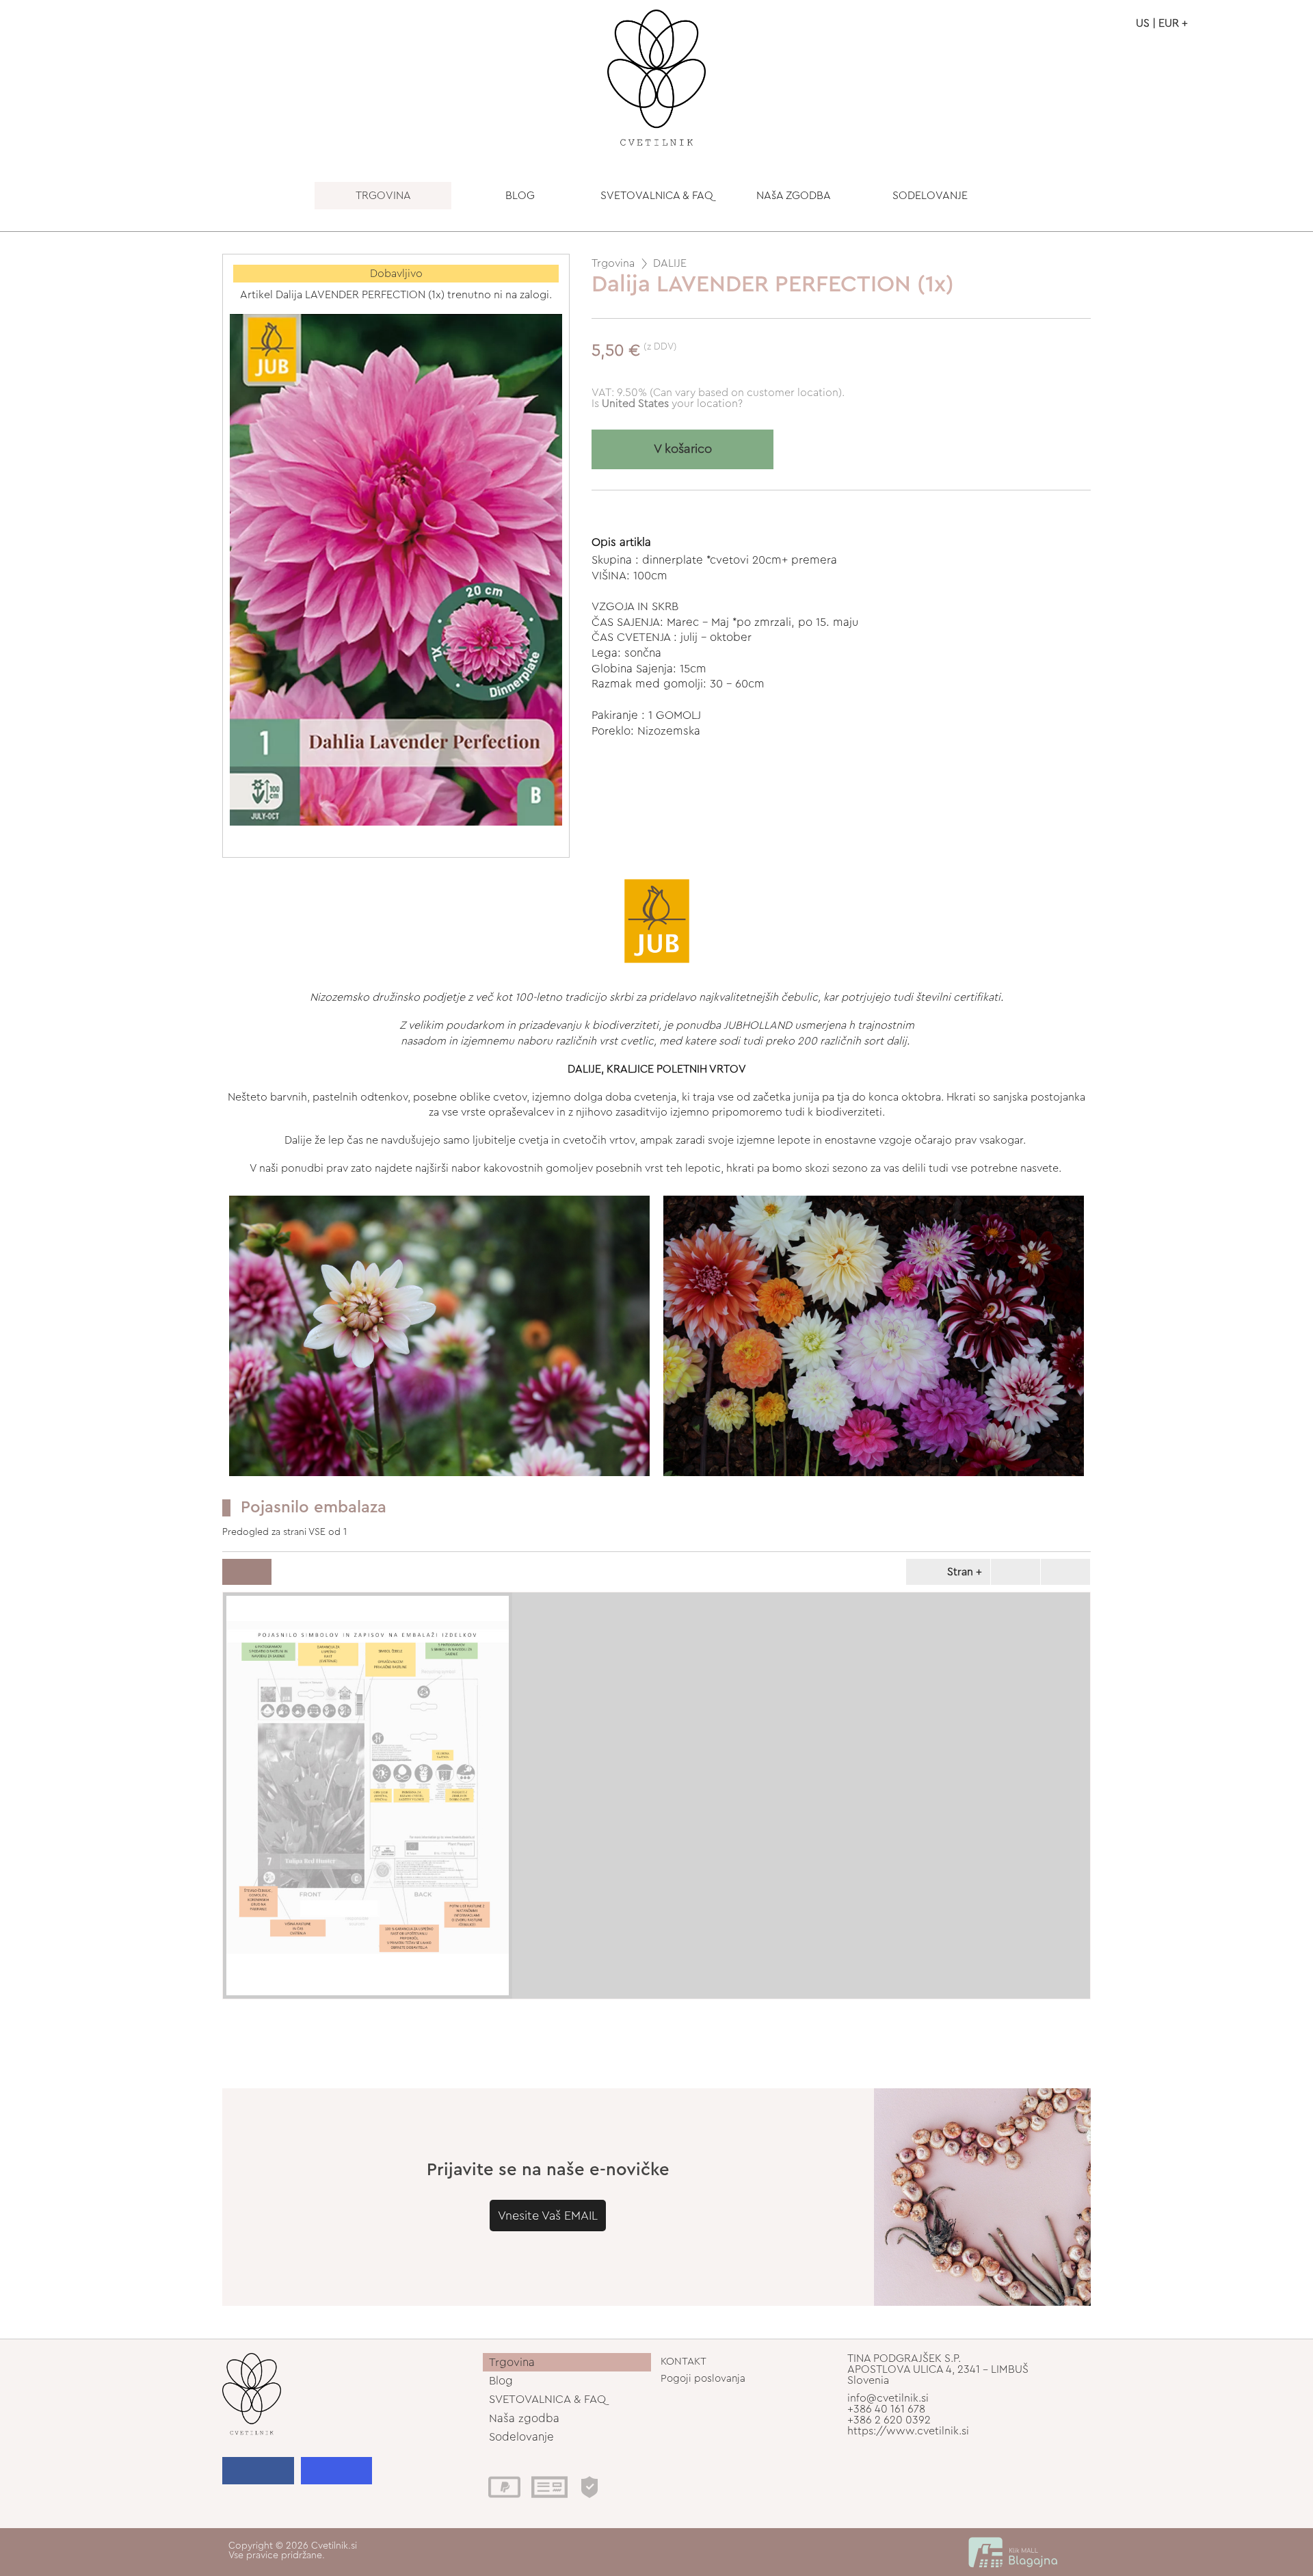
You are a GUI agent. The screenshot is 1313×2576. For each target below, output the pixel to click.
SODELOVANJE (930, 196)
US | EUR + (1162, 23)
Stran (960, 1572)
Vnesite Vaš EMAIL (548, 2216)
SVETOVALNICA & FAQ (657, 196)
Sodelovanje (521, 2437)
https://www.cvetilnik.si (908, 2431)
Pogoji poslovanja (703, 2379)
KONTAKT (684, 2362)
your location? (672, 404)
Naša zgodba (524, 2418)
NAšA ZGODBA (794, 196)
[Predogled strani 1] (368, 1796)
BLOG (520, 196)
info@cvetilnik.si (888, 2398)
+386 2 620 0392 (889, 2420)
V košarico (683, 449)
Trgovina (613, 263)
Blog (501, 2381)
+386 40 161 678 (886, 2409)
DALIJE (670, 263)
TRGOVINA (383, 196)
